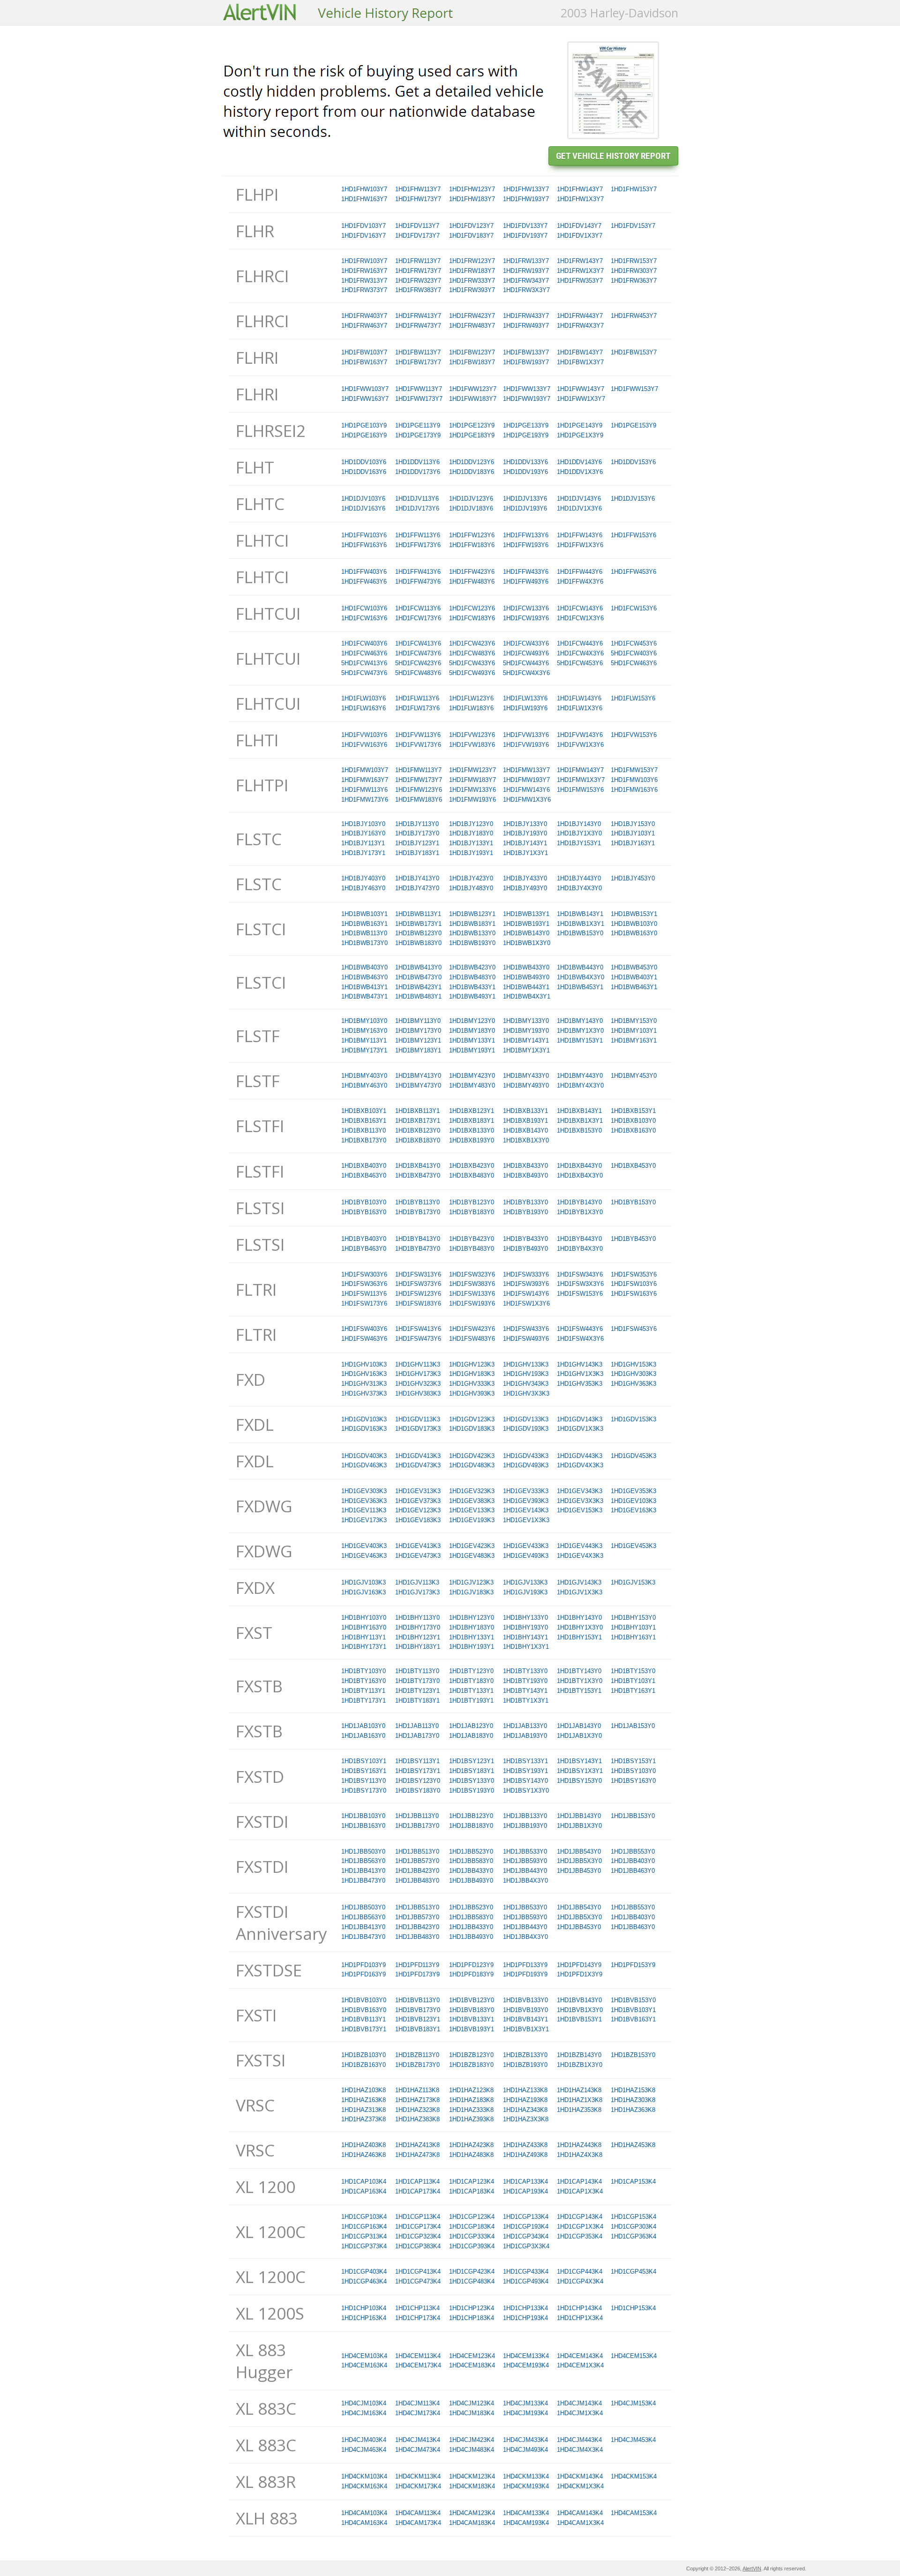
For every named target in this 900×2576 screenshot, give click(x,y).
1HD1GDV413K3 (418, 1456)
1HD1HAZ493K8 (525, 2155)
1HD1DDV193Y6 (525, 472)
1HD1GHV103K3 (364, 1364)
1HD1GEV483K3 (472, 1556)
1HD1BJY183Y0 (471, 833)
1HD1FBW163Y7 (364, 362)
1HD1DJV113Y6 (417, 499)
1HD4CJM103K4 (364, 2403)
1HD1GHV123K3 (472, 1364)
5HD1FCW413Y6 (364, 663)
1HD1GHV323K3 (418, 1384)
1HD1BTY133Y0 (525, 1671)
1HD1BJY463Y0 (363, 888)
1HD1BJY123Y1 (417, 843)
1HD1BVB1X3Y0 (580, 2010)
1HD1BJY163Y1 (633, 843)
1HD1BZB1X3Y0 (580, 2065)
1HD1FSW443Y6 (580, 1329)
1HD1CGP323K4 (418, 2236)
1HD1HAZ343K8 (525, 2110)
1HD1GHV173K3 (418, 1374)
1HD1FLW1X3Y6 (580, 708)
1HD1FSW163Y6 (634, 1294)
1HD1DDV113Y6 (417, 462)
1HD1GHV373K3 (364, 1393)
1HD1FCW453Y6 (634, 643)
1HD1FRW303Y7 (634, 271)
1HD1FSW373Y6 (418, 1284)
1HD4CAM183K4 (472, 2523)
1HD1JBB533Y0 (525, 1851)
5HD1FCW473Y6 (364, 673)
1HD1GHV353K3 (580, 1384)
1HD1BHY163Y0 (364, 1627)
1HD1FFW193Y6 (526, 545)
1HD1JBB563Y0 (363, 1861)
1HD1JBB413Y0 (363, 1871)
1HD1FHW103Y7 (364, 189)
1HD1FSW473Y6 (418, 1339)
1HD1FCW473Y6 (418, 653)
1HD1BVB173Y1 (364, 2029)
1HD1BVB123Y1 (418, 2019)
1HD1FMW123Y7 (472, 770)
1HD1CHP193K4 (525, 2318)
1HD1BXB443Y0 (579, 1166)
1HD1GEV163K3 (634, 1510)
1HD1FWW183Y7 (473, 399)
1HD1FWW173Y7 (419, 399)
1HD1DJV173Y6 (417, 508)
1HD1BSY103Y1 (364, 1761)
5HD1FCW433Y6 (472, 663)
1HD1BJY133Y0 (525, 824)
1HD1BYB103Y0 (364, 1202)
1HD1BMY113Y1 (364, 1040)
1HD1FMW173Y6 (365, 800)
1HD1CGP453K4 (634, 2272)
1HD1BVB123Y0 (472, 2000)
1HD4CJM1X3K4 (580, 2413)
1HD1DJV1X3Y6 (579, 508)
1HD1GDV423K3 (472, 1456)
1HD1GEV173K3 (364, 1520)
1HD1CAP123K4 (472, 2182)
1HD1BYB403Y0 (364, 1239)
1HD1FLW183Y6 (471, 708)
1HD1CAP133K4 (525, 2182)
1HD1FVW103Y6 (364, 735)
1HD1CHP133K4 (525, 2308)
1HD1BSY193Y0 (472, 1791)
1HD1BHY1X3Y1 (526, 1647)
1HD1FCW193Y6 (526, 618)
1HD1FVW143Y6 (580, 735)
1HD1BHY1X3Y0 (580, 1627)
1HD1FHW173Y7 (418, 199)
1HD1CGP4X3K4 (580, 2281)
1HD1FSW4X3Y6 (580, 1339)
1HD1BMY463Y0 (364, 1085)
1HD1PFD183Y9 (471, 1974)
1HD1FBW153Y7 (634, 352)
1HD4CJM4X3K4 (580, 2450)
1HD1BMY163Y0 (364, 1031)
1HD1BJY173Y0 (417, 833)
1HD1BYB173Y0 (418, 1212)
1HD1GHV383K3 (418, 1393)
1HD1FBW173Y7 (418, 362)
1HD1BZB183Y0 (471, 2065)
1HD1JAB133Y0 (525, 1726)
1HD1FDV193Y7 (525, 236)
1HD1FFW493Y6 (526, 582)
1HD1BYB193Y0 (525, 1212)
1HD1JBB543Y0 (579, 1851)
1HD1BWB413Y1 (364, 987)
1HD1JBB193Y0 (525, 1826)
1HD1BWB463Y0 (364, 977)
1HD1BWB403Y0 (364, 967)
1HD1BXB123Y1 (472, 1111)
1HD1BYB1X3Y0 (580, 1212)
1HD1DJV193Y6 (525, 508)
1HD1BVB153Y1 (579, 2019)
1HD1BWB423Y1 (418, 987)
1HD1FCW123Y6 (472, 608)
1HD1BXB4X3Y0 (580, 1175)
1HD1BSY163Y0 (633, 1781)
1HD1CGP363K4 (634, 2236)
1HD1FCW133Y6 (526, 608)
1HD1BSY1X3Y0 (526, 1791)
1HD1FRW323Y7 (418, 281)
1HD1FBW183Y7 (472, 362)
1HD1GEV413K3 (418, 1546)
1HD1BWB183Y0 (418, 943)
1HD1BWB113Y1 (418, 914)
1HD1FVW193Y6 (526, 745)
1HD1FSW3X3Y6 (580, 1284)
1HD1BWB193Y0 (472, 943)
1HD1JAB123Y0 (471, 1726)
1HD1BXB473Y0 (418, 1175)
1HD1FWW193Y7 (527, 399)
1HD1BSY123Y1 (472, 1761)
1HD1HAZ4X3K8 (580, 2155)
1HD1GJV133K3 (525, 1582)
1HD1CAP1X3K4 (580, 2191)
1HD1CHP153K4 (633, 2308)
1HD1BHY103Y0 (364, 1618)
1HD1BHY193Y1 (472, 1647)
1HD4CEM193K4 (526, 2365)
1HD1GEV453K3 (634, 1546)
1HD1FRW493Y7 (526, 326)
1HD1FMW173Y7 (419, 780)
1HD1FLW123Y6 (471, 698)
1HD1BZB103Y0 (364, 2055)
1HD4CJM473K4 (418, 2450)
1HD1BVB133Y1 (472, 2019)
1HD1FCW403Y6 (364, 643)
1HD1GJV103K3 (364, 1582)
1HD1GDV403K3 (364, 1456)
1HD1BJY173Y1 (363, 853)
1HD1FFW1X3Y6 (580, 545)
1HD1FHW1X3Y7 (580, 199)
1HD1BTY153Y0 (633, 1671)
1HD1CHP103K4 (364, 2308)
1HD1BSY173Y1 (418, 1771)
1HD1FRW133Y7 (526, 261)
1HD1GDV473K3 (418, 1465)
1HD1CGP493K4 (526, 2281)
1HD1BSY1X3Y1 (580, 1771)
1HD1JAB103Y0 (363, 1726)
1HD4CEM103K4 (364, 2356)
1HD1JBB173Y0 (417, 1826)
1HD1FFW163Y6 (364, 545)
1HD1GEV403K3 (364, 1546)
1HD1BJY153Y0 (633, 824)
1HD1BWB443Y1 (526, 987)
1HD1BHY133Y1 (472, 1637)
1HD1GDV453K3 (634, 1456)
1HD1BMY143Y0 (580, 1021)
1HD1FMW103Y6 (634, 780)
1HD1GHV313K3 (364, 1384)
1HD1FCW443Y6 (580, 643)
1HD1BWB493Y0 (526, 977)
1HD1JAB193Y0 (525, 1736)
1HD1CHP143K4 (579, 2308)
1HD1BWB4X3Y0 (581, 977)
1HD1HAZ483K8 (471, 2155)
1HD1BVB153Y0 (633, 2000)
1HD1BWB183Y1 (472, 924)
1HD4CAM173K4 (418, 2523)
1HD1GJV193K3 (525, 1592)
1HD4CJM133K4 (525, 2403)
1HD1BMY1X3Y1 (526, 1050)
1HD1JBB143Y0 (579, 1816)
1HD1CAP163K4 (364, 2191)
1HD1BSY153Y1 (633, 1761)
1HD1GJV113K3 (417, 1582)
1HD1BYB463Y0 (364, 1249)
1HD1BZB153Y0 (633, 2055)
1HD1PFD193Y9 (525, 1974)
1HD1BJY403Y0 (363, 878)
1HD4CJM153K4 (633, 2403)
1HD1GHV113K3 (418, 1364)
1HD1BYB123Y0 (472, 1202)
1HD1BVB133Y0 (525, 2000)
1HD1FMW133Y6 (472, 790)
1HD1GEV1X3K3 (526, 1520)
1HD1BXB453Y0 (633, 1166)
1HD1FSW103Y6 (634, 1284)
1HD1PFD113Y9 (417, 1965)
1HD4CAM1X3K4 (580, 2523)
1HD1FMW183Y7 (472, 780)
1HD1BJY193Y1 (471, 853)
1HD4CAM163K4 (364, 2523)
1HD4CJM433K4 (525, 2440)
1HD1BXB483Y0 (472, 1175)
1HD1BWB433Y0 (526, 967)
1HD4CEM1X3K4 (580, 2365)
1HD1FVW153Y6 (634, 735)
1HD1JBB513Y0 (417, 1851)
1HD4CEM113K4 (418, 2356)
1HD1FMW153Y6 (580, 790)
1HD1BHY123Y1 (418, 1637)
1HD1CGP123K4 (472, 2217)
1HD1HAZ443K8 (579, 2145)
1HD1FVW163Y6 (364, 745)
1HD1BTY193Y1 (471, 1701)
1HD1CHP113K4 (417, 2308)
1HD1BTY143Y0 (579, 1671)
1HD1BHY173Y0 (418, 1627)
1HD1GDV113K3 (418, 1419)
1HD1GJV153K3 (633, 1582)
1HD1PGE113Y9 (418, 425)
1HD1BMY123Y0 (472, 1021)
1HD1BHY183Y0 (472, 1627)
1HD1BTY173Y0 (417, 1681)
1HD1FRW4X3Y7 (580, 326)
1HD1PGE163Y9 (364, 435)
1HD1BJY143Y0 (579, 824)
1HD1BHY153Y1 (579, 1637)
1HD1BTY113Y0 (417, 1671)
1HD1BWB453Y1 (580, 987)
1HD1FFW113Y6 (418, 535)
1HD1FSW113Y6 (364, 1294)
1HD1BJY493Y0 (525, 888)
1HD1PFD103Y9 (364, 1965)
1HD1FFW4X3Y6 (580, 582)
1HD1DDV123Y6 (472, 462)
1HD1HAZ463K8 (364, 2155)
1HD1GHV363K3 (634, 1384)
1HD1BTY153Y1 (579, 1691)
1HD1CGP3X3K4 (526, 2246)
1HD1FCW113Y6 (418, 608)
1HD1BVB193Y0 (525, 2010)
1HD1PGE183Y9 (472, 435)
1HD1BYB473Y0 (418, 1249)
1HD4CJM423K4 (472, 2440)
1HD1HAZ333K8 (471, 2110)
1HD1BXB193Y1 (525, 1121)
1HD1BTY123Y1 (417, 1691)
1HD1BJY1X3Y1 (525, 853)
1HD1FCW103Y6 (364, 608)
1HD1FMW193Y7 (526, 780)
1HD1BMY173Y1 (364, 1050)
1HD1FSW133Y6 (472, 1294)
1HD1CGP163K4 (364, 2227)
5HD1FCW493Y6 (472, 673)
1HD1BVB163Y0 (364, 2010)
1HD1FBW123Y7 (472, 352)
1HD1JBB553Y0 (633, 1851)
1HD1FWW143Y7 (581, 389)
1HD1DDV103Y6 (364, 462)
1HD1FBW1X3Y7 (580, 362)
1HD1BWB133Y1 (526, 914)
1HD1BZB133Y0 (525, 2055)
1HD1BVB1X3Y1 (526, 2029)
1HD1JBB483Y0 (417, 1881)
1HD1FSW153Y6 (580, 1294)
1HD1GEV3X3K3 (580, 1501)
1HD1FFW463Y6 (364, 582)
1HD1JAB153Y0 (633, 1726)
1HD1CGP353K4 (580, 2236)
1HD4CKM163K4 (364, 2486)
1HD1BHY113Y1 (364, 1637)
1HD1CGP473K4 (418, 2281)
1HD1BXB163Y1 (364, 1121)
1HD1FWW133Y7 (527, 389)
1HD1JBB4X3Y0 (525, 1881)
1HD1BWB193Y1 (526, 924)
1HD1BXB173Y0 (364, 1140)
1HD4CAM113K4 (418, 2513)
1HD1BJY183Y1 (417, 853)
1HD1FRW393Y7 (472, 290)
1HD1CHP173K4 (418, 2318)
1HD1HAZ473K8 (417, 2155)
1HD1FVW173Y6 (418, 745)
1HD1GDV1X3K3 (580, 1429)
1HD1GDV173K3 (418, 1429)
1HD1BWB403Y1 (634, 977)
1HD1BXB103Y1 (364, 1111)
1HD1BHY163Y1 (633, 1637)
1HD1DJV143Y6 (579, 499)
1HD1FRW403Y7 (364, 316)
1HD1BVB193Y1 (472, 2029)
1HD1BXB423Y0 (472, 1166)
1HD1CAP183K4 (472, 2191)
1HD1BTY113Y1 (363, 1691)
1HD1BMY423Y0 (472, 1076)
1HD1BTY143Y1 (525, 1691)
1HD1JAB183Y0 (471, 1736)
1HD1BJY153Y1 (579, 843)
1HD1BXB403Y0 (364, 1166)
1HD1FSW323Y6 (472, 1274)
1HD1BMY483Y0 (472, 1085)
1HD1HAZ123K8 (471, 2090)
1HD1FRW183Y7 (472, 271)
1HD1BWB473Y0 (418, 977)
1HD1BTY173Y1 (364, 1701)
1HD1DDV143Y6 (579, 462)
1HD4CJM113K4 (417, 2403)
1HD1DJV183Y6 (471, 508)
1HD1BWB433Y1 (472, 987)
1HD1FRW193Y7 (526, 271)
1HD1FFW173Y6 (418, 545)
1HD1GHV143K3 (580, 1364)
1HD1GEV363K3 (364, 1501)
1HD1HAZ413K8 (417, 2145)
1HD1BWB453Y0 (634, 967)
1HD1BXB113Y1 (417, 1111)
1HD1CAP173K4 (418, 2191)
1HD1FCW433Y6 (526, 643)
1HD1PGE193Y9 (526, 435)
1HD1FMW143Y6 (526, 790)
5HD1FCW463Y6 (634, 663)
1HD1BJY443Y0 (579, 878)
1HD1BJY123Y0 (471, 824)
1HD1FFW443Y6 (580, 572)
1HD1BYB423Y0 (472, 1239)
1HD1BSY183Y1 (472, 1771)
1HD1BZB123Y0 (471, 2055)
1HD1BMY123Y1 (418, 1040)
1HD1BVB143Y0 (579, 2000)
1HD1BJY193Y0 (525, 833)
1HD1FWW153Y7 (634, 389)
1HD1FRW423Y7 (472, 316)
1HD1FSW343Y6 (580, 1274)
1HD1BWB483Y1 (418, 996)
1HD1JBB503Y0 (363, 1851)
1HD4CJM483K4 (472, 2450)
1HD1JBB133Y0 (525, 1816)
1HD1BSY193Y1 (525, 1771)
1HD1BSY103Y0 (633, 1771)
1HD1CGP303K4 (634, 2227)
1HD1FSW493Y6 (526, 1339)
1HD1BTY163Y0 (364, 1681)
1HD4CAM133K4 (526, 2513)
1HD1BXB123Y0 (418, 1130)
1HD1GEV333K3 (526, 1491)
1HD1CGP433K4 (526, 2272)
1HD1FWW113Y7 (419, 389)
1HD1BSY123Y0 (418, 1781)
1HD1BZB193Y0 (525, 2065)
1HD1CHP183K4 (472, 2318)
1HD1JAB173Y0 (417, 1736)
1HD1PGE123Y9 (472, 425)
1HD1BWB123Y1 (472, 914)
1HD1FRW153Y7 (634, 261)
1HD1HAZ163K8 (364, 2100)
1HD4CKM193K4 (526, 2486)
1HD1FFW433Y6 (526, 572)
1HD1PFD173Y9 (417, 1974)
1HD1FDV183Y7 (471, 236)
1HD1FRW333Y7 (472, 281)
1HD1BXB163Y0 (633, 1130)
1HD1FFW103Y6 (364, 535)
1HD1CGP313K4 (364, 2236)
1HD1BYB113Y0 (417, 1202)
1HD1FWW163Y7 (365, 399)
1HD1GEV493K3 (526, 1556)
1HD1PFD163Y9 (364, 1974)
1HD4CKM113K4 (418, 2476)
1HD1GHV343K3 (526, 1384)
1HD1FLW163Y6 (364, 708)
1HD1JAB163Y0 (363, 1736)
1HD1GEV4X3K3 (580, 1556)
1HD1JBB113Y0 (417, 1816)
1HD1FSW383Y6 (472, 1284)
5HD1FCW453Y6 (580, 663)
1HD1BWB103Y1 (364, 914)
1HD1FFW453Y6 (634, 572)
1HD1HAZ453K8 (633, 2145)
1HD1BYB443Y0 (579, 1239)
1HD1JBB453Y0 (579, 1871)
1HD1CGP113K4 (418, 2217)
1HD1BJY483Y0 (471, 888)
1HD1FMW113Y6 (364, 790)
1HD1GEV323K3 (472, 1491)
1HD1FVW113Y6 (418, 735)
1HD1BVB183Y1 (418, 2029)
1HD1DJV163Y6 (363, 508)
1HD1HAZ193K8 (525, 2100)
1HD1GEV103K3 (634, 1501)
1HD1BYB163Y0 (364, 1212)
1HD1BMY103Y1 (634, 1031)
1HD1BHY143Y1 (525, 1637)
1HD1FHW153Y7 (634, 189)
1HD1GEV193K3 (472, 1520)
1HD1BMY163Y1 (634, 1040)
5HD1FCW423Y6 (418, 663)
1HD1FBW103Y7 (364, 352)
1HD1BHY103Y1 (633, 1627)
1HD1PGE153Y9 (634, 425)
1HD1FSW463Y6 (364, 1339)
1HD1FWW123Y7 (473, 389)
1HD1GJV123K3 (471, 1582)
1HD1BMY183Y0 (472, 1031)
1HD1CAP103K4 (364, 2182)
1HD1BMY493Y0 (526, 1085)
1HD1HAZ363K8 (633, 2110)
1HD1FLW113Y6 (417, 698)
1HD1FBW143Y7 (580, 352)
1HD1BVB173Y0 (418, 2010)
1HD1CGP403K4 (364, 2272)
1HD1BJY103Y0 (363, 824)
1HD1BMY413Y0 (418, 1076)
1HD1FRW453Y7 (634, 316)
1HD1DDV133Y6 (525, 462)
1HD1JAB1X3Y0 (579, 1736)
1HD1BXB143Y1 (579, 1111)
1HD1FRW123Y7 (472, 261)
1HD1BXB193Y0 (472, 1140)
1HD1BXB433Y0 (525, 1166)
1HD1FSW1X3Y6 (526, 1303)
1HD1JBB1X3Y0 (579, 1826)
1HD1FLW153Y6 (633, 698)
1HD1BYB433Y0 (525, 1239)
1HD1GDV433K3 (526, 1456)
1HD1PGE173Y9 (418, 435)
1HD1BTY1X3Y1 (526, 1701)
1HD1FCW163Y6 (364, 618)
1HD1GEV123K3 (418, 1510)
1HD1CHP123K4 (472, 2308)
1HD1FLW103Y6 (364, 698)
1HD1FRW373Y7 (364, 290)
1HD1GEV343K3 (580, 1491)
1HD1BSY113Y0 (364, 1781)
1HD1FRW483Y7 (472, 326)
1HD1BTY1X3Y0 (580, 1681)
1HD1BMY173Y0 (418, 1031)
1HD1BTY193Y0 (525, 1681)
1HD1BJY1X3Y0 (579, 833)
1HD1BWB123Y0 (418, 933)
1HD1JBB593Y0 (525, 1861)
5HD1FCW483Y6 (418, 673)
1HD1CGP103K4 (364, 2217)
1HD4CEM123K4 (472, 2356)
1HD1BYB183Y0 (472, 1212)
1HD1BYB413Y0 (418, 1239)
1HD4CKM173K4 (418, 2486)
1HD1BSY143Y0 (525, 1781)
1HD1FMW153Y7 (634, 770)
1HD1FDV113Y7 (417, 226)
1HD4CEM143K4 (580, 2356)
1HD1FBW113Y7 (418, 352)
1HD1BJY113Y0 (417, 824)
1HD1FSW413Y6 (418, 1329)
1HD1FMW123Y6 (419, 790)
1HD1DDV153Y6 (633, 462)
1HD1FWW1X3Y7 (581, 399)
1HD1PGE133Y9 (526, 425)
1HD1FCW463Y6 (364, 653)
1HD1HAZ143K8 (579, 2090)
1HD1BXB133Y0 (472, 1130)
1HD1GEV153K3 (580, 1510)
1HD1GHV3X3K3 (526, 1393)
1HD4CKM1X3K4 (580, 2486)
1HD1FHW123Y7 (472, 189)
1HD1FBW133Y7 (526, 352)
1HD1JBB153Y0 (633, 1816)
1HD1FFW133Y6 (526, 535)
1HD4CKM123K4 (472, 2476)
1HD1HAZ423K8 (471, 2145)
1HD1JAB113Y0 (417, 1726)
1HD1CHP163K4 (364, 2318)
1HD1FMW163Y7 (365, 780)
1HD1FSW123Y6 (418, 1294)
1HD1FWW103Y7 (365, 389)
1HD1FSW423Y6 (472, 1329)
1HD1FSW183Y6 (418, 1303)
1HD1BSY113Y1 (417, 1761)
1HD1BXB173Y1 (418, 1121)
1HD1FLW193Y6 (525, 708)
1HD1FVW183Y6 (472, 745)
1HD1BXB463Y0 (364, 1175)
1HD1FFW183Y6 (472, 545)
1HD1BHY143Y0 (579, 1618)
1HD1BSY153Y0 (579, 1781)
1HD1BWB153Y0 (580, 933)
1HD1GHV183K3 (472, 1374)
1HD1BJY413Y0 (417, 878)
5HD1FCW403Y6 (634, 653)
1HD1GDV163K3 (364, 1429)
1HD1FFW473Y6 (418, 582)
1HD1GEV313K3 (418, 1491)
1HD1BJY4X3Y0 (579, 888)
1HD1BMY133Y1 (472, 1040)
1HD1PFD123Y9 (471, 1965)
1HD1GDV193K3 (526, 1429)
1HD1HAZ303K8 (633, 2100)
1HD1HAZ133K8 (525, 2090)
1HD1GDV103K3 (364, 1419)
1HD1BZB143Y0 (579, 2055)
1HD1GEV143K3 (526, 1510)
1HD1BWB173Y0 (364, 943)
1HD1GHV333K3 (472, 1384)
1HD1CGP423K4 (472, 2272)
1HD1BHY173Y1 (364, 1647)
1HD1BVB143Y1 (525, 2019)
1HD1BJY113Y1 (363, 843)
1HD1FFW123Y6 (472, 535)
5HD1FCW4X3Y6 (526, 673)
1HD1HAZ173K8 (417, 2100)
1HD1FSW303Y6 (364, 1274)
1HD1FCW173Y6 (418, 618)
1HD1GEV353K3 (634, 1491)
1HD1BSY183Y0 (418, 1791)
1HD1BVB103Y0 (364, 2000)
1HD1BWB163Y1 (364, 924)
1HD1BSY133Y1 (525, 1761)
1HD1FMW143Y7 (580, 770)
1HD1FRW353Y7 (580, 281)
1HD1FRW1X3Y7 (580, 271)
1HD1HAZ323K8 (417, 2110)
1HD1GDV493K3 (526, 1465)
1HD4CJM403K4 (364, 2440)
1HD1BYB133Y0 (525, 1202)
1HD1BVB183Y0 (472, 2010)
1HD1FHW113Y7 (418, 189)
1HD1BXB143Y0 (525, 1130)
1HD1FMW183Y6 (419, 800)
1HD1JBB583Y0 (471, 1861)
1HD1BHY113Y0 (417, 1618)
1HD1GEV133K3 (472, 1510)
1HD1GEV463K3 (364, 1556)
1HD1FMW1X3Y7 (581, 780)
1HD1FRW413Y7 (418, 316)
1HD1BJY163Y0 (363, 833)
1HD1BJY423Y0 (471, 878)
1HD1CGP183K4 (472, 2227)
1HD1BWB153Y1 (634, 914)
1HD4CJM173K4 (418, 2413)
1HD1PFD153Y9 (633, 1965)
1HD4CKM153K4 (634, 2476)
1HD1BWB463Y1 (634, 987)
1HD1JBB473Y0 (363, 1881)
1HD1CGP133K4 (526, 2217)
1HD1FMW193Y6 (472, 800)
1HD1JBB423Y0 (417, 1871)
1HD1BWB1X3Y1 (581, 924)
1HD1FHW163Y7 (364, 199)
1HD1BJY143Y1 (525, 843)
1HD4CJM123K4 (472, 2403)
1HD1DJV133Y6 (525, 499)
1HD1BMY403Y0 (364, 1076)
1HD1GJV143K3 (579, 1582)
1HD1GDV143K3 (580, 1419)
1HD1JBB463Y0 (633, 1871)
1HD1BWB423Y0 (472, 967)
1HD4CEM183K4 (472, 2365)
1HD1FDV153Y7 (633, 226)
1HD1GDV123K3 (472, 1419)
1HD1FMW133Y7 (526, 770)
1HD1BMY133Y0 (526, 1021)
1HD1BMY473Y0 (418, 1085)
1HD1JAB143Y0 (579, 1726)
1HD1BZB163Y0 (364, 2065)
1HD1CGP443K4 (580, 2272)
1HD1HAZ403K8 (364, 2145)
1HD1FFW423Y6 (472, 572)
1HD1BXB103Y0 (633, 1121)
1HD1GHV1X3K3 (580, 1374)
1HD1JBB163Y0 (363, 1826)
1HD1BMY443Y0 (580, 1076)
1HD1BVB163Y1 (633, 2019)
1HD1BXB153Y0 (579, 1130)
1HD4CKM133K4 (526, 2476)
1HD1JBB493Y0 (471, 1881)
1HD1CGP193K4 (526, 2227)
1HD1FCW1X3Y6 (580, 618)
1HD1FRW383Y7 (418, 290)
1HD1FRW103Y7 (364, 261)
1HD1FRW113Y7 (418, 261)
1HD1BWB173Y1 (418, 924)
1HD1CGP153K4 (634, 2217)
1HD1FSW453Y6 (634, 1329)
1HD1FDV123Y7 (471, 226)
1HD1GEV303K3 (364, 1491)
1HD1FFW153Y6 (634, 535)
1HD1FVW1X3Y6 (580, 745)
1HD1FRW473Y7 (418, 326)
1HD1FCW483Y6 (472, 653)
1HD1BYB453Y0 (633, 1239)
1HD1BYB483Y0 (472, 1249)
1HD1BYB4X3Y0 (580, 1249)
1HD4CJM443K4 (579, 2440)
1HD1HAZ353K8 (579, 2110)
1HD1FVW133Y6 (526, 735)
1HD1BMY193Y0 (526, 1031)
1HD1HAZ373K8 (364, 2119)
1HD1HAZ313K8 (364, 2110)
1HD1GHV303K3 (634, 1374)
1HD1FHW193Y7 (526, 199)
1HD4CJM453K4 (633, 2440)
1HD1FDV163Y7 (364, 236)
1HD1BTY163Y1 (633, 1691)
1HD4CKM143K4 (580, 2476)
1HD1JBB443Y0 (525, 1871)
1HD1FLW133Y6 (525, 698)
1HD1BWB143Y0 (526, 933)
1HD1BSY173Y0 (364, 1791)
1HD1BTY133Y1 (471, 1691)
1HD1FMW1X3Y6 (527, 800)
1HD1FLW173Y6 (417, 708)
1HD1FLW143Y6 (579, 698)
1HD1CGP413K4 (418, 2272)
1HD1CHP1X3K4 (580, 2318)
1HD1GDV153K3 (634, 1419)
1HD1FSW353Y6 (634, 1274)
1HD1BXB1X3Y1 (580, 1121)
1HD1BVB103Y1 (633, 2010)
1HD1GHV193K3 (526, 1374)
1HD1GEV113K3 (364, 1510)
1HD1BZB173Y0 (417, 2065)
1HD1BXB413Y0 (418, 1166)
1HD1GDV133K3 (526, 1419)
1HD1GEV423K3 (472, 1546)
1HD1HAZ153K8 (633, 2090)
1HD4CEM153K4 (634, 2356)
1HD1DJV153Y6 (633, 499)
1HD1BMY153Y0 (634, 1021)
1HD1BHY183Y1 (418, 1647)
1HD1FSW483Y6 (472, 1339)
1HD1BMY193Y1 (472, 1050)
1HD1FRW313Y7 (364, 281)
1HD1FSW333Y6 (526, 1274)
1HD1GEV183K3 (418, 1520)
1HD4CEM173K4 (418, 2365)
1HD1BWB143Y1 (580, 914)
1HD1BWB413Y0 (418, 967)
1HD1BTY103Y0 (364, 1671)
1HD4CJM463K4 (364, 2450)
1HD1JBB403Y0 (633, 1861)
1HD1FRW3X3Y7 (526, 290)
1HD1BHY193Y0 (525, 1627)
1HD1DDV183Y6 (472, 472)
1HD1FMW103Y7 (365, 770)
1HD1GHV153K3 (634, 1364)
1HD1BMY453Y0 (634, 1076)
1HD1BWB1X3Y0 (527, 943)
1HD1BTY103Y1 (633, 1681)
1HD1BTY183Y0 (471, 1681)
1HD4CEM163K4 (364, 2365)
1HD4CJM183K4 (472, 2413)
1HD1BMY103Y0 (364, 1021)
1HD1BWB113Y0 (364, 933)
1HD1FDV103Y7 (364, 226)
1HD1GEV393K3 (526, 1501)
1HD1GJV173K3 (417, 1592)
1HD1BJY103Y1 (633, 833)
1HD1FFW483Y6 (472, 582)
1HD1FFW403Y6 (364, 572)
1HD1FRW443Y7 (580, 316)
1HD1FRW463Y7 (364, 326)
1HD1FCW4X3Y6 (580, 653)
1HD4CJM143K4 (579, 2403)
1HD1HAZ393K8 (471, 2119)
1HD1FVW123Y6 (472, 735)
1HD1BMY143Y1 (526, 1040)
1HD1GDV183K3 (472, 1429)
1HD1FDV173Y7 (417, 236)
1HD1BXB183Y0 (418, 1140)
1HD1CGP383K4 (418, 2246)
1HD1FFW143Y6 (580, 535)
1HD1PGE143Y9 (580, 425)
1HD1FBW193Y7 (526, 362)
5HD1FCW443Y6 (526, 663)
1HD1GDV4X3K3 (580, 1465)
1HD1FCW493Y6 (526, 653)
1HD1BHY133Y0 (525, 1618)
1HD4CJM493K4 (525, 2450)
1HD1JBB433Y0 (471, 1871)
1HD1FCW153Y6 (634, 608)
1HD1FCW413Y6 (418, 643)
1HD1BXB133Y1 (525, 1111)
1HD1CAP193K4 (525, 2191)
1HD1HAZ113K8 (417, 2090)
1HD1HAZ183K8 (471, 2100)
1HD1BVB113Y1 (364, 2019)
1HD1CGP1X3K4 (580, 2227)
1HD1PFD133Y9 (525, 1965)
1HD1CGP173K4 (418, 2227)
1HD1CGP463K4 (364, 2281)
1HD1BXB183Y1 (472, 1121)
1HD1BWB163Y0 (634, 933)
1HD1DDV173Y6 (418, 472)
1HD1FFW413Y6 (418, 572)
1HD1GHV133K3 (526, 1364)
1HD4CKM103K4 (364, 2476)
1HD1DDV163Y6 (364, 472)
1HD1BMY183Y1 (418, 1050)
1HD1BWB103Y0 (634, 924)
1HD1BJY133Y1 (471, 843)
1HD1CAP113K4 (417, 2182)
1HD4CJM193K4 (525, 2413)
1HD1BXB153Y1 (633, 1111)
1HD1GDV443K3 (580, 1456)
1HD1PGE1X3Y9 (580, 435)
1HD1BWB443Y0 (580, 967)
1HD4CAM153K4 (634, 2513)
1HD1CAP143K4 (579, 2182)
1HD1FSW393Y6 (526, 1284)
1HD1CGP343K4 (526, 2236)
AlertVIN (752, 2568)
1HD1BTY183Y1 (417, 1701)
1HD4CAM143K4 (580, 2513)
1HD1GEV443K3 (580, 1546)
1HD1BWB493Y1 (472, 996)
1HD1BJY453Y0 (633, 878)
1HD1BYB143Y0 (579, 1202)
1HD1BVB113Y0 (417, 2000)
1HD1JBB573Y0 (417, 1861)
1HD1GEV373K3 (418, 1501)
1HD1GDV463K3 (364, 1465)
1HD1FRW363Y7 (634, 281)
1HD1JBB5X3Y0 (579, 1861)
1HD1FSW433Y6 (526, 1329)
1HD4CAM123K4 (472, 2513)
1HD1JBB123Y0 (471, 1816)
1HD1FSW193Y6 (472, 1303)
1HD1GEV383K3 (472, 1501)
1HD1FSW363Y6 (364, 1284)
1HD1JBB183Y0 (471, 1826)
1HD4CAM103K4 (364, 2513)
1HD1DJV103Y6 (363, 499)
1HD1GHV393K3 (472, 1393)
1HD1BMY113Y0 (418, 1021)
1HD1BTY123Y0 (471, 1671)
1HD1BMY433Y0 (526, 1076)
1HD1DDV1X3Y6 (580, 472)
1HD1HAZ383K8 (417, 2119)
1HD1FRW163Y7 (364, 271)
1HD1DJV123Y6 (471, 499)
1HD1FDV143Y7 (579, 226)
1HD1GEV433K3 (526, 1546)
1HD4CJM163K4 (364, 2413)
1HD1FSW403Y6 (364, 1329)
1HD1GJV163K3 (364, 1592)
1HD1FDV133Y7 (525, 226)
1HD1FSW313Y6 (418, 1274)
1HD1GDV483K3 (472, 1465)
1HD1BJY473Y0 (417, 888)
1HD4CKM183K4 (472, 2486)
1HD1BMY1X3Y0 (580, 1031)
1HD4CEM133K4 (526, 2356)
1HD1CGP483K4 (472, 2281)
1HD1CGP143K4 (580, 2217)
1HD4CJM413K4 (418, 2440)
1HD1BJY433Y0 (525, 878)
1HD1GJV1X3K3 (580, 1592)
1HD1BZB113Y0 (417, 2055)
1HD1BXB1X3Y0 (526, 1140)
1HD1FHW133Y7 (526, 189)
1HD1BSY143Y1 (579, 1761)
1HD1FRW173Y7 (418, 271)
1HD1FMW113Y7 (418, 770)
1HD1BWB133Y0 (472, 933)
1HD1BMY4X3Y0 (580, 1085)
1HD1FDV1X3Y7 (580, 236)
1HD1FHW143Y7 (580, 189)
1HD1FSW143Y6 (526, 1294)
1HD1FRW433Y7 (526, 316)
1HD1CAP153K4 (633, 2182)
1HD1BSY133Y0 (472, 1781)
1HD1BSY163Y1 (364, 1771)
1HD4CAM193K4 (526, 2523)
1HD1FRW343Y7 (526, 281)
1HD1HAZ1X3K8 (580, 2100)
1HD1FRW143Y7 (580, 261)
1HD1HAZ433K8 (525, 2145)
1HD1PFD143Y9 (579, 1965)
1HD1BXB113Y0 (364, 1130)
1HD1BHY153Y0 (633, 1618)
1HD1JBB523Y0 (471, 1851)
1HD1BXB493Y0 (525, 1175)
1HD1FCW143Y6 (580, 608)
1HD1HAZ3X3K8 (526, 2119)
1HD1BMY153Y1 (580, 1040)
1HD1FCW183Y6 (472, 618)
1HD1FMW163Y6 (634, 790)
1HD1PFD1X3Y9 (580, 1974)
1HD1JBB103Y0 (363, 1816)
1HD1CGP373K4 (364, 2246)
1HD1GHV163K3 (364, 1374)
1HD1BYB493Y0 (525, 1249)
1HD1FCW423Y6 (472, 643)
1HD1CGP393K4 (472, 2246)
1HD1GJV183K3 (471, 1592)
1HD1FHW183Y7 (472, 199)
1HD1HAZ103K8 (364, 2090)
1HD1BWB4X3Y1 (527, 996)
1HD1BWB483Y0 (472, 977)
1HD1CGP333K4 (472, 2236)
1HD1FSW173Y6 (364, 1303)
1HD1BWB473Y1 (364, 996)
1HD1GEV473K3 (418, 1556)
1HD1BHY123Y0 (472, 1618)
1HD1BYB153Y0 (633, 1202)
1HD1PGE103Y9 (364, 425)
